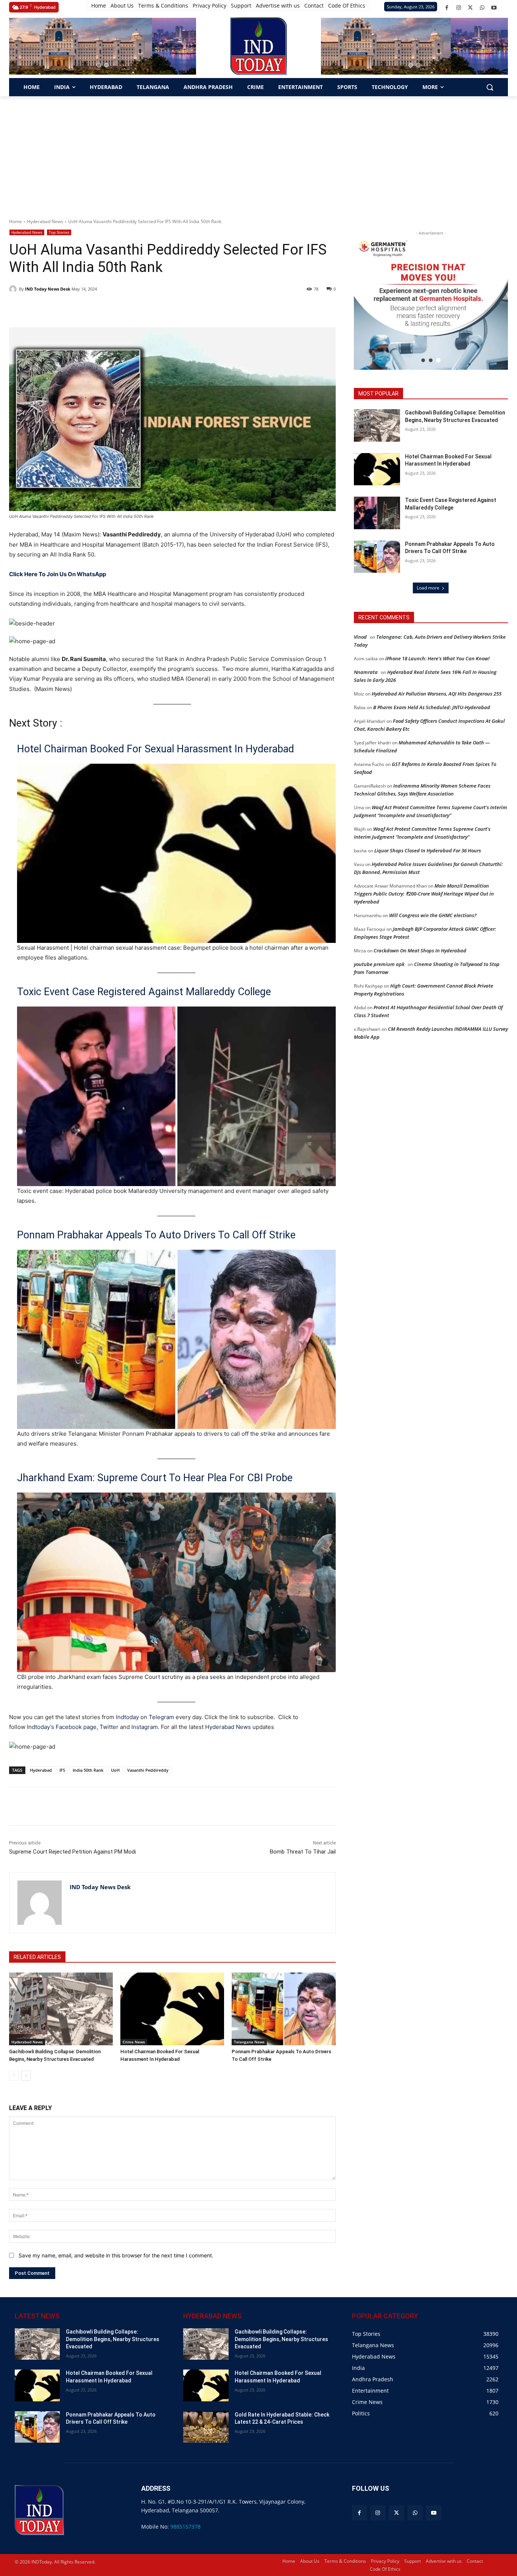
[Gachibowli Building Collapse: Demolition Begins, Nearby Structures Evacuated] (61, 2009)
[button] (99, 65)
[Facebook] (447, 8)
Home (16, 221)
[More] (145, 1806)
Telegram (161, 1717)
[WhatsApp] (482, 8)
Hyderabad (41, 1770)
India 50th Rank (88, 1770)
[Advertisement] (258, 153)
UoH (115, 1770)
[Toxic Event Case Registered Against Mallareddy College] (377, 513)
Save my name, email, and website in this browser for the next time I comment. (116, 2255)
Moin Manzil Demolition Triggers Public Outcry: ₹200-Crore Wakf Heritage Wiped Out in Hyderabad (424, 894)
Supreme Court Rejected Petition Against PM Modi (72, 1852)
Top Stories (59, 232)
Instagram (145, 1727)
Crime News (134, 2042)
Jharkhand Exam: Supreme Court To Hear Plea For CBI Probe (155, 1478)
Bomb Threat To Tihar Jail (303, 1852)
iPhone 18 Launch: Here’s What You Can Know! (438, 658)
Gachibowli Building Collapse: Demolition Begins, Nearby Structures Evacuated (113, 2339)
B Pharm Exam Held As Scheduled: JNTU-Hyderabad (432, 707)
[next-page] (26, 2076)
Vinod (360, 637)
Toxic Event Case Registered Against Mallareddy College (144, 992)
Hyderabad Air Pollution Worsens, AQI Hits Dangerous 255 (437, 694)
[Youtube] (494, 8)
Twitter (109, 1727)
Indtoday (127, 1717)
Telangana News (249, 2042)
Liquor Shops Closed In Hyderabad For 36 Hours (428, 850)
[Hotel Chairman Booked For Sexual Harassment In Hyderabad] (172, 2009)
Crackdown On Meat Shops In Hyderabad (420, 950)
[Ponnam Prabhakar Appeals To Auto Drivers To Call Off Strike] (283, 2009)
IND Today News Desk (48, 289)
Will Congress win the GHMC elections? (433, 915)
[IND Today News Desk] (14, 289)
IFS (62, 1770)
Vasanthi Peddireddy (148, 1770)
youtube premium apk (379, 964)
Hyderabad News (45, 221)
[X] (470, 8)
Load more (428, 588)
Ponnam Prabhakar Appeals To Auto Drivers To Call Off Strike (156, 1235)
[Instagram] (459, 8)
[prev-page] (14, 2076)
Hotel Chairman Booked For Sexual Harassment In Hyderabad (156, 749)
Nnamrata (366, 672)
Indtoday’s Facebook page (62, 1727)
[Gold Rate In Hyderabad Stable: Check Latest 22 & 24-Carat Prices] (206, 2427)
